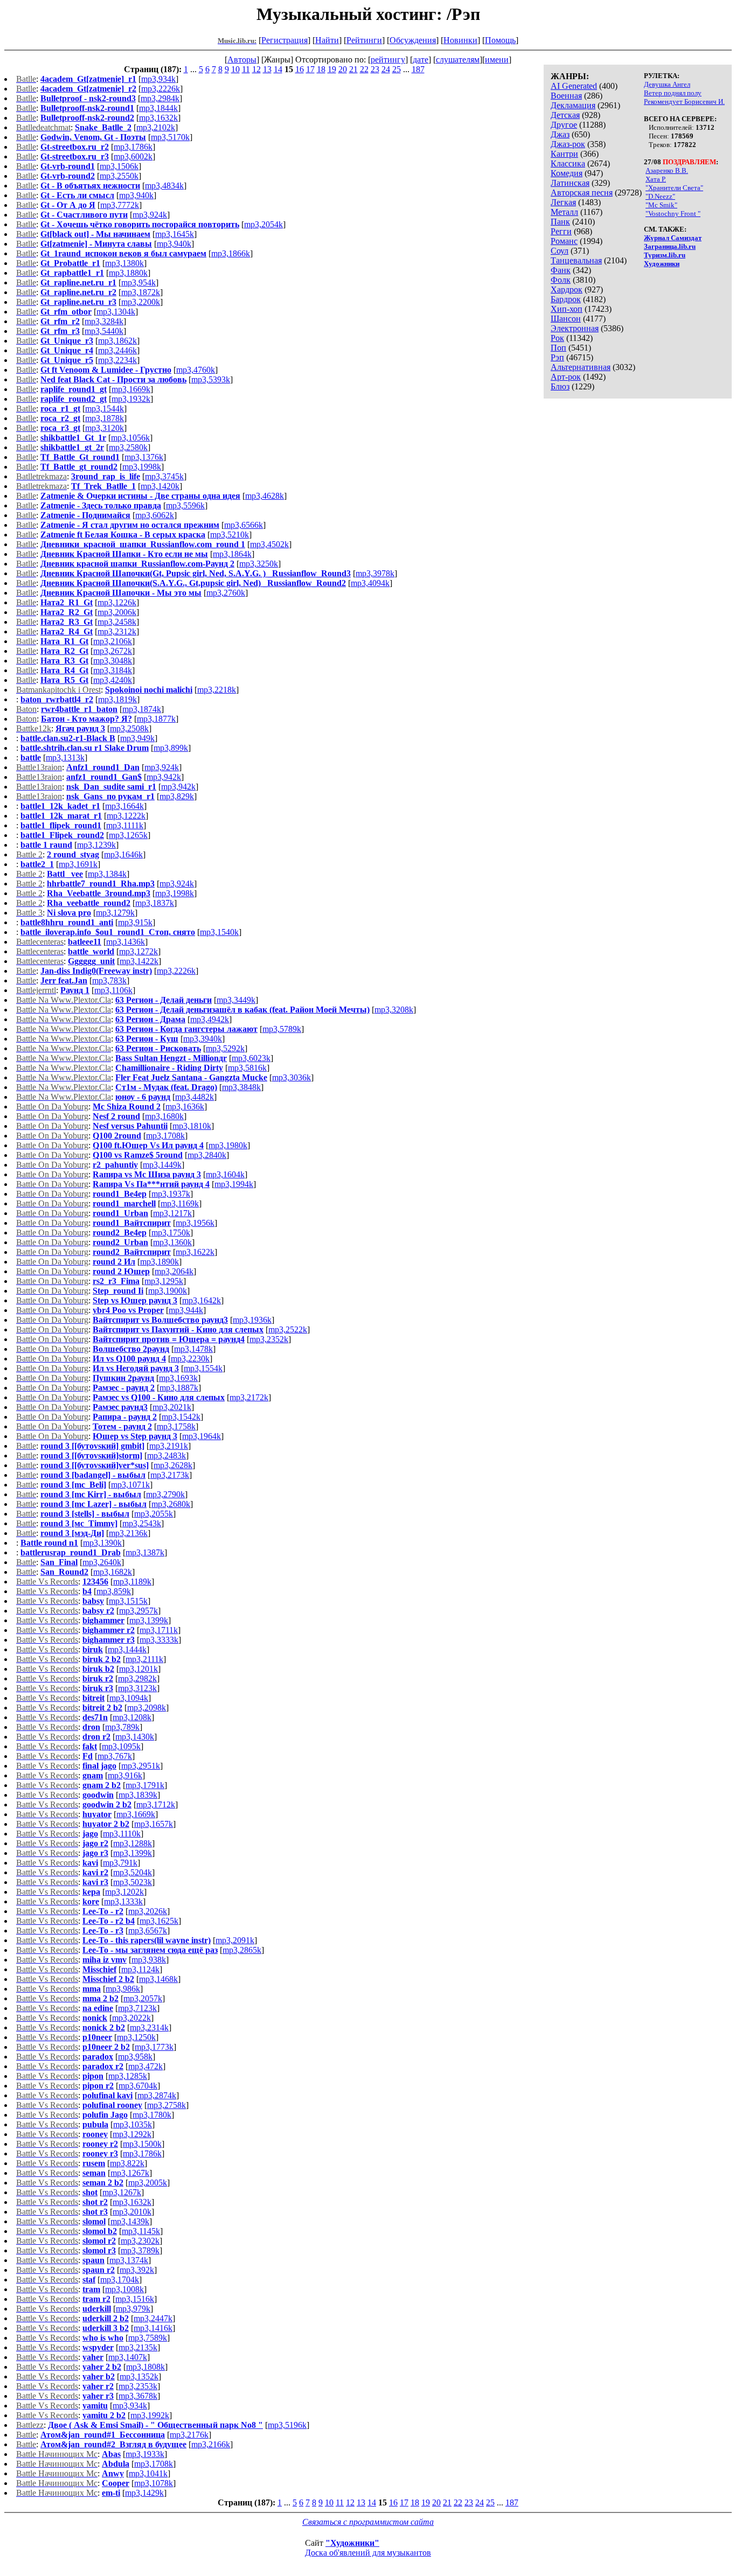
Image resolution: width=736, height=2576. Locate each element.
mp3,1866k (231, 253)
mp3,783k (109, 980)
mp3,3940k (203, 1039)
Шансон (566, 319)
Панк (560, 222)
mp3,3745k (164, 476)
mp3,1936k (252, 1320)
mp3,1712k (156, 1804)
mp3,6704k (138, 2086)
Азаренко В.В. (667, 170)
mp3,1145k (141, 2231)
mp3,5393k (211, 379)
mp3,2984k (160, 98)
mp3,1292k (132, 2134)
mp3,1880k (128, 273)
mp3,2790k (165, 1494)
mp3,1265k (128, 835)
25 (397, 69)
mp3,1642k (202, 1300)
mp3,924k (150, 215)
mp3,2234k (117, 360)
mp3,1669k (131, 389)
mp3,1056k (130, 438)
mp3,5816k (247, 1068)
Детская (565, 115)
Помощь (500, 40)
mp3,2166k (211, 2444)
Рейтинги (364, 40)
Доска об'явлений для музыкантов (368, 2553)
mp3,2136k (128, 1533)
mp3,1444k (127, 1649)
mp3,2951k (141, 1766)
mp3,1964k (202, 1436)
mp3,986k (123, 1989)
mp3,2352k (269, 1339)
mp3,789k (122, 1727)
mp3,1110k (122, 1834)
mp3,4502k (269, 544)
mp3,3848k (241, 1087)
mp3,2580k (128, 447)
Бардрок (566, 299)
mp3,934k (158, 79)
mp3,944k (186, 1310)
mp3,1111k (125, 825)
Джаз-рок (568, 144)
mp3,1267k (130, 2173)
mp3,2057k (143, 1998)
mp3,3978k (375, 573)
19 (332, 69)
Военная (566, 96)
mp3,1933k (145, 2454)
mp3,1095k (121, 1746)
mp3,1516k (135, 2299)
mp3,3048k (113, 661)
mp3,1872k (141, 292)
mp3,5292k (225, 1048)
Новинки (460, 40)
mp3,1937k (171, 1194)
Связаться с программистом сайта (368, 2522)
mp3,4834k (164, 186)
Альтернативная (581, 367)
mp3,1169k (180, 1203)
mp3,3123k (137, 1688)
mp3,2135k (138, 2347)
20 (343, 69)
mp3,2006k (117, 612)
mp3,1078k (154, 2483)
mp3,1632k (158, 118)
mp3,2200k (141, 302)
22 (364, 69)
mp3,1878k (105, 418)
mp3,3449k (236, 1000)
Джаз (560, 134)
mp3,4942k (210, 1019)
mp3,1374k (129, 2260)
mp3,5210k (230, 535)
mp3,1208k (132, 1717)
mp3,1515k (128, 1601)
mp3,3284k (104, 321)
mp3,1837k (155, 903)
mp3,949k (137, 738)
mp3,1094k (129, 1698)
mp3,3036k (291, 1077)
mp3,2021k (172, 1407)
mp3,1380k (124, 263)
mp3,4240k (113, 680)
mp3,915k (135, 922)
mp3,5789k (282, 1029)
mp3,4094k (370, 583)
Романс (564, 241)
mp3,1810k (192, 1126)
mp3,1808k (145, 2367)
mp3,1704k (120, 2280)
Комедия (567, 173)
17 (310, 69)
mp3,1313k (65, 758)
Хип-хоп (567, 309)
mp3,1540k (219, 932)
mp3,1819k (117, 699)
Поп (558, 348)
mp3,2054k (263, 224)
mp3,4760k (196, 370)
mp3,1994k (234, 1184)
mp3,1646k (123, 854)
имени (497, 60)
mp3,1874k (142, 709)
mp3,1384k (107, 874)
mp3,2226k (161, 89)
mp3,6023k (251, 1058)
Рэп (557, 357)
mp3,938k (149, 1960)
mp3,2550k (119, 176)
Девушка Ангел (667, 84)
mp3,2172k (249, 1397)
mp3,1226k (117, 602)
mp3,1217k (172, 1213)
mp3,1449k (162, 1165)
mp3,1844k (158, 108)
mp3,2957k (138, 1611)
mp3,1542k (181, 1417)
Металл (564, 212)
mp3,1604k (225, 1174)
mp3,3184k (113, 670)
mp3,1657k (154, 1824)
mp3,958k (135, 2057)
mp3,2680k (171, 1504)
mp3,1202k (124, 1892)
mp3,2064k (174, 1271)
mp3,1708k (165, 1136)
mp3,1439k (130, 2221)
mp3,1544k (105, 409)
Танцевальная (576, 260)
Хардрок (567, 289)
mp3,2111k (144, 1659)
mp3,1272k (138, 951)
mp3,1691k (78, 864)
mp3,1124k (140, 1969)
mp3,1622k (195, 1252)
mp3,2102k (156, 127)
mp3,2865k (242, 1950)
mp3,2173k (170, 1475)
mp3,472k (145, 2066)
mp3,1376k (144, 457)
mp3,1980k (228, 1145)
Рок (557, 338)
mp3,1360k (172, 1242)
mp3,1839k (138, 1795)
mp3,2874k (157, 2095)
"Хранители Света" (674, 188)
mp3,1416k (153, 2328)
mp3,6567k (148, 1931)
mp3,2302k (140, 2241)
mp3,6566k (244, 525)
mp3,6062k (155, 515)
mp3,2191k (169, 1446)
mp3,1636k (185, 1107)
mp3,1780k (152, 2115)
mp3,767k (115, 1756)
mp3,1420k (160, 486)
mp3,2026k (148, 1911)
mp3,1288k (133, 1843)
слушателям (458, 60)
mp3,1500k (142, 2144)
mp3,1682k (113, 1572)
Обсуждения (413, 40)
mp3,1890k (159, 1262)
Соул (560, 251)
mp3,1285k (128, 2076)
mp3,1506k (119, 166)
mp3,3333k (159, 1640)
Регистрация (284, 40)
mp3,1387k (145, 1552)
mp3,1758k (176, 1426)
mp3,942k (164, 777)
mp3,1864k (232, 554)
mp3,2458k (117, 622)
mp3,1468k (158, 1979)
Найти (327, 40)
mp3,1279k (115, 913)
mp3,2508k (129, 728)
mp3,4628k (265, 496)
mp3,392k (137, 2270)
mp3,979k (133, 2309)
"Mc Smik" (661, 205)
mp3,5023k (133, 1882)
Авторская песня (582, 193)
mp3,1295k (164, 1281)
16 (300, 69)
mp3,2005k (148, 2183)
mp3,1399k (149, 1620)
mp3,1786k (133, 147)
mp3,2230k (190, 1359)
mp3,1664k (124, 806)
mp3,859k (114, 1591)
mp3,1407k (128, 2357)
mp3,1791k (145, 1785)
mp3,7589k (148, 2338)
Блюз (560, 386)
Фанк (561, 270)
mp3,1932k (131, 399)
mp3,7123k (137, 2008)
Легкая (563, 202)
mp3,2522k (288, 1329)
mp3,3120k (105, 428)
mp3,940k (136, 195)
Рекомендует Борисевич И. (684, 102)
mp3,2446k (117, 350)
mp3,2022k (131, 2018)
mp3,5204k (133, 1872)
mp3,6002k (133, 156)
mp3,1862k (117, 341)
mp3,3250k (259, 564)
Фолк (561, 280)
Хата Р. (656, 179)
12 (256, 69)
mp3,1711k (159, 1630)
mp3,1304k (116, 312)
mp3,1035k (133, 2124)
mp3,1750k (171, 1233)
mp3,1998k (142, 467)
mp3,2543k (142, 1523)
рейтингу (388, 60)
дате (421, 60)
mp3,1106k (113, 990)
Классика (568, 163)
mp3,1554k (203, 1368)
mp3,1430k (135, 1737)
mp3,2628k (173, 1465)
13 (267, 69)
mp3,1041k (148, 2473)
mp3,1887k (179, 1388)
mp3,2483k (166, 1455)
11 (246, 69)
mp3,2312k (117, 631)
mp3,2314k (149, 2027)
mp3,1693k (178, 1378)
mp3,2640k (102, 1562)
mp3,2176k (189, 2435)
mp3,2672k (113, 651)
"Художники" (352, 2543)
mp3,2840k (207, 1155)
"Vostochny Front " (673, 214)
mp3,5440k (104, 331)
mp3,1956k (195, 1223)
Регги (561, 231)
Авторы (242, 60)
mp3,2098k (147, 1708)
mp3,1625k (159, 1921)
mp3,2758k (166, 2105)
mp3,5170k (170, 137)
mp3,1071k (130, 1485)
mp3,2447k (153, 2318)
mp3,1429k (144, 2493)
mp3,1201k (138, 1669)
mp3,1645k (175, 234)
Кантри (564, 154)
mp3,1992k (150, 2415)
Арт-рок (566, 377)
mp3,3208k (394, 1010)
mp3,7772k (120, 205)
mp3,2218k (217, 690)
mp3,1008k (124, 2289)
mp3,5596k (185, 505)
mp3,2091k (235, 1940)
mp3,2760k (226, 593)
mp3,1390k (102, 1543)
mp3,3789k (140, 2250)
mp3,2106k (113, 641)
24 (386, 69)
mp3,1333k (123, 1901)
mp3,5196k (287, 2425)
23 (375, 69)
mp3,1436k (126, 942)
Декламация (573, 105)
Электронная (575, 328)
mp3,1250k (136, 2037)
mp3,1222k (126, 816)
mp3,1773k (154, 2047)
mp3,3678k (138, 2396)
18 (321, 69)
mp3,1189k (132, 1582)
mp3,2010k (132, 2212)
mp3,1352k (139, 2376)
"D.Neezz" (660, 196)
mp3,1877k (156, 719)
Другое (564, 125)
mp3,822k (127, 2163)
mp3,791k (120, 1863)
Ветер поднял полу (673, 93)
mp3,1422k (139, 961)
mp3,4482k (195, 1097)
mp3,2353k (138, 2386)
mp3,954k (138, 282)
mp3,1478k (193, 1349)
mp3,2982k (137, 1678)
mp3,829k (177, 796)
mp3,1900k (168, 1291)
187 (418, 69)
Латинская (570, 183)
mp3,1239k (96, 845)
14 (278, 69)
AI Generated (574, 86)
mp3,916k (125, 1775)
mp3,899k (171, 748)
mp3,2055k (154, 1514)
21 (353, 69)
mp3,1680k (164, 1116)
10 (235, 69)
